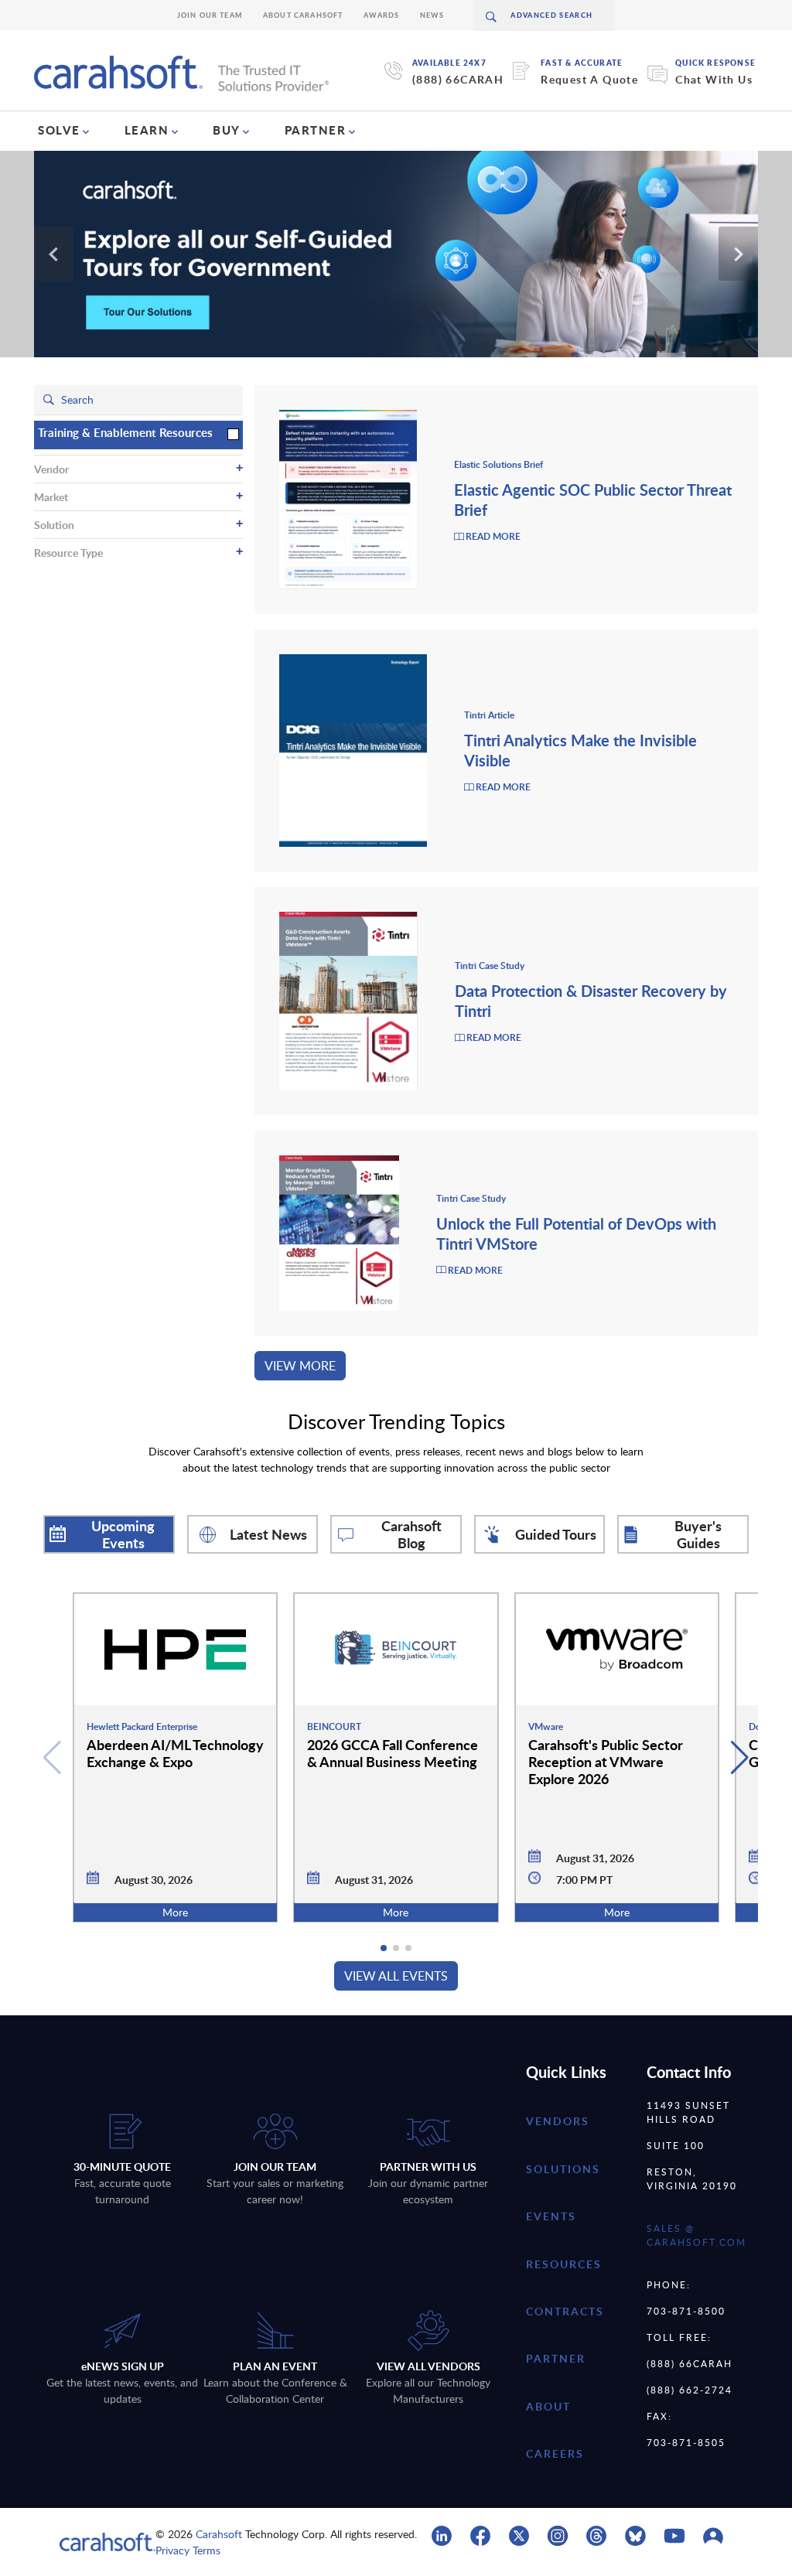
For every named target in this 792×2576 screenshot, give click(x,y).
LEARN (147, 130)
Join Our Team (210, 15)
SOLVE (59, 130)
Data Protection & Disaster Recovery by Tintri (591, 1001)
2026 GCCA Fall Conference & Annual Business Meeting (393, 1753)
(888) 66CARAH (458, 79)
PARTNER (316, 130)
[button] (740, 1758)
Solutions (563, 2169)
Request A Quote (589, 79)
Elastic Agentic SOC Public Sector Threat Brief (593, 500)
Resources (564, 2264)
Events (551, 2216)
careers (555, 2453)
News (432, 15)
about (548, 2406)
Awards (382, 15)
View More (300, 1366)
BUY (227, 130)
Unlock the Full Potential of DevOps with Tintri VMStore (576, 1233)
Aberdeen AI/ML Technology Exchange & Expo (175, 1753)
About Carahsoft (303, 15)
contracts (565, 2311)
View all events (396, 1976)
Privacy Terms (188, 2550)
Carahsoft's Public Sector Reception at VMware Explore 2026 (606, 1761)
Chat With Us (714, 79)
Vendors (558, 2121)
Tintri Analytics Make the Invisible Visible (580, 750)
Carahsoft (219, 2534)
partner (556, 2358)
